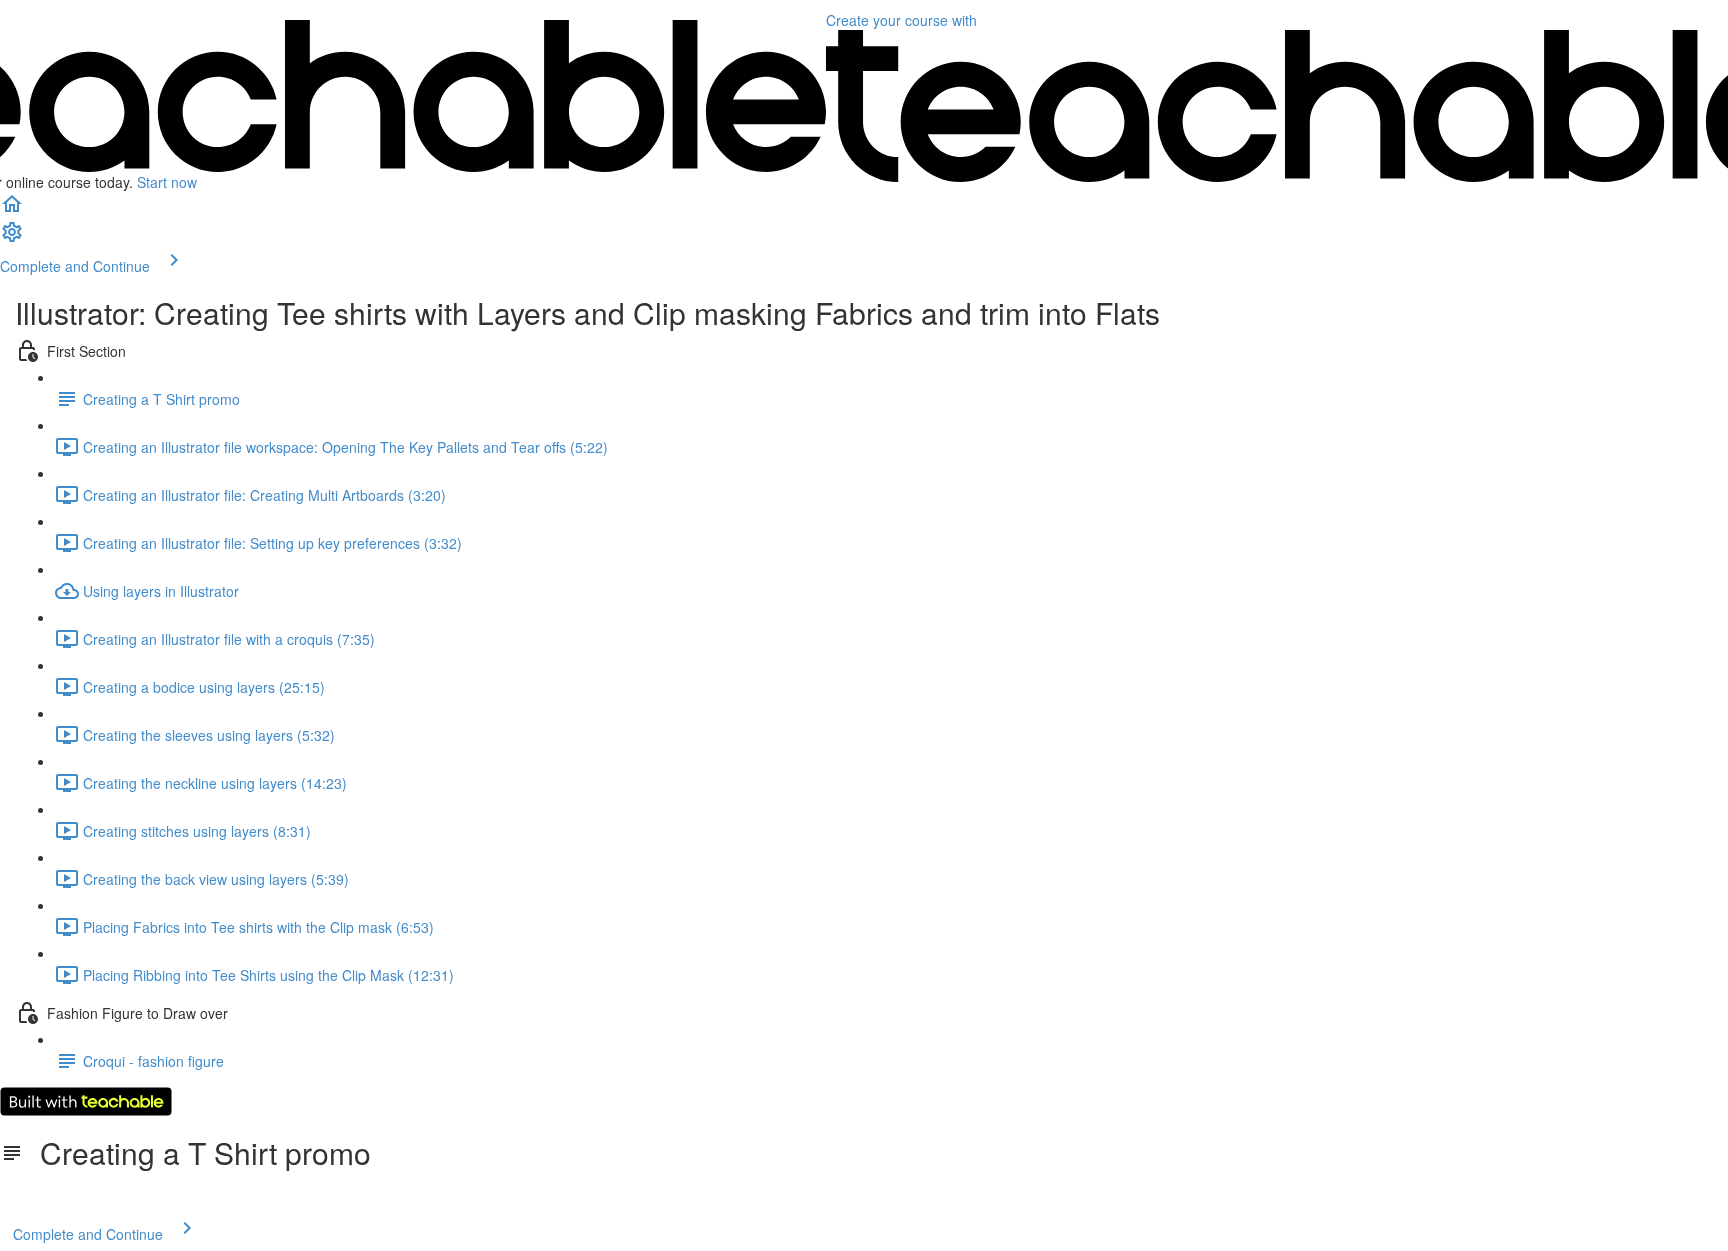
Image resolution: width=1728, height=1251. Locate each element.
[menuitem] (12, 238)
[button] (12, 210)
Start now (167, 182)
